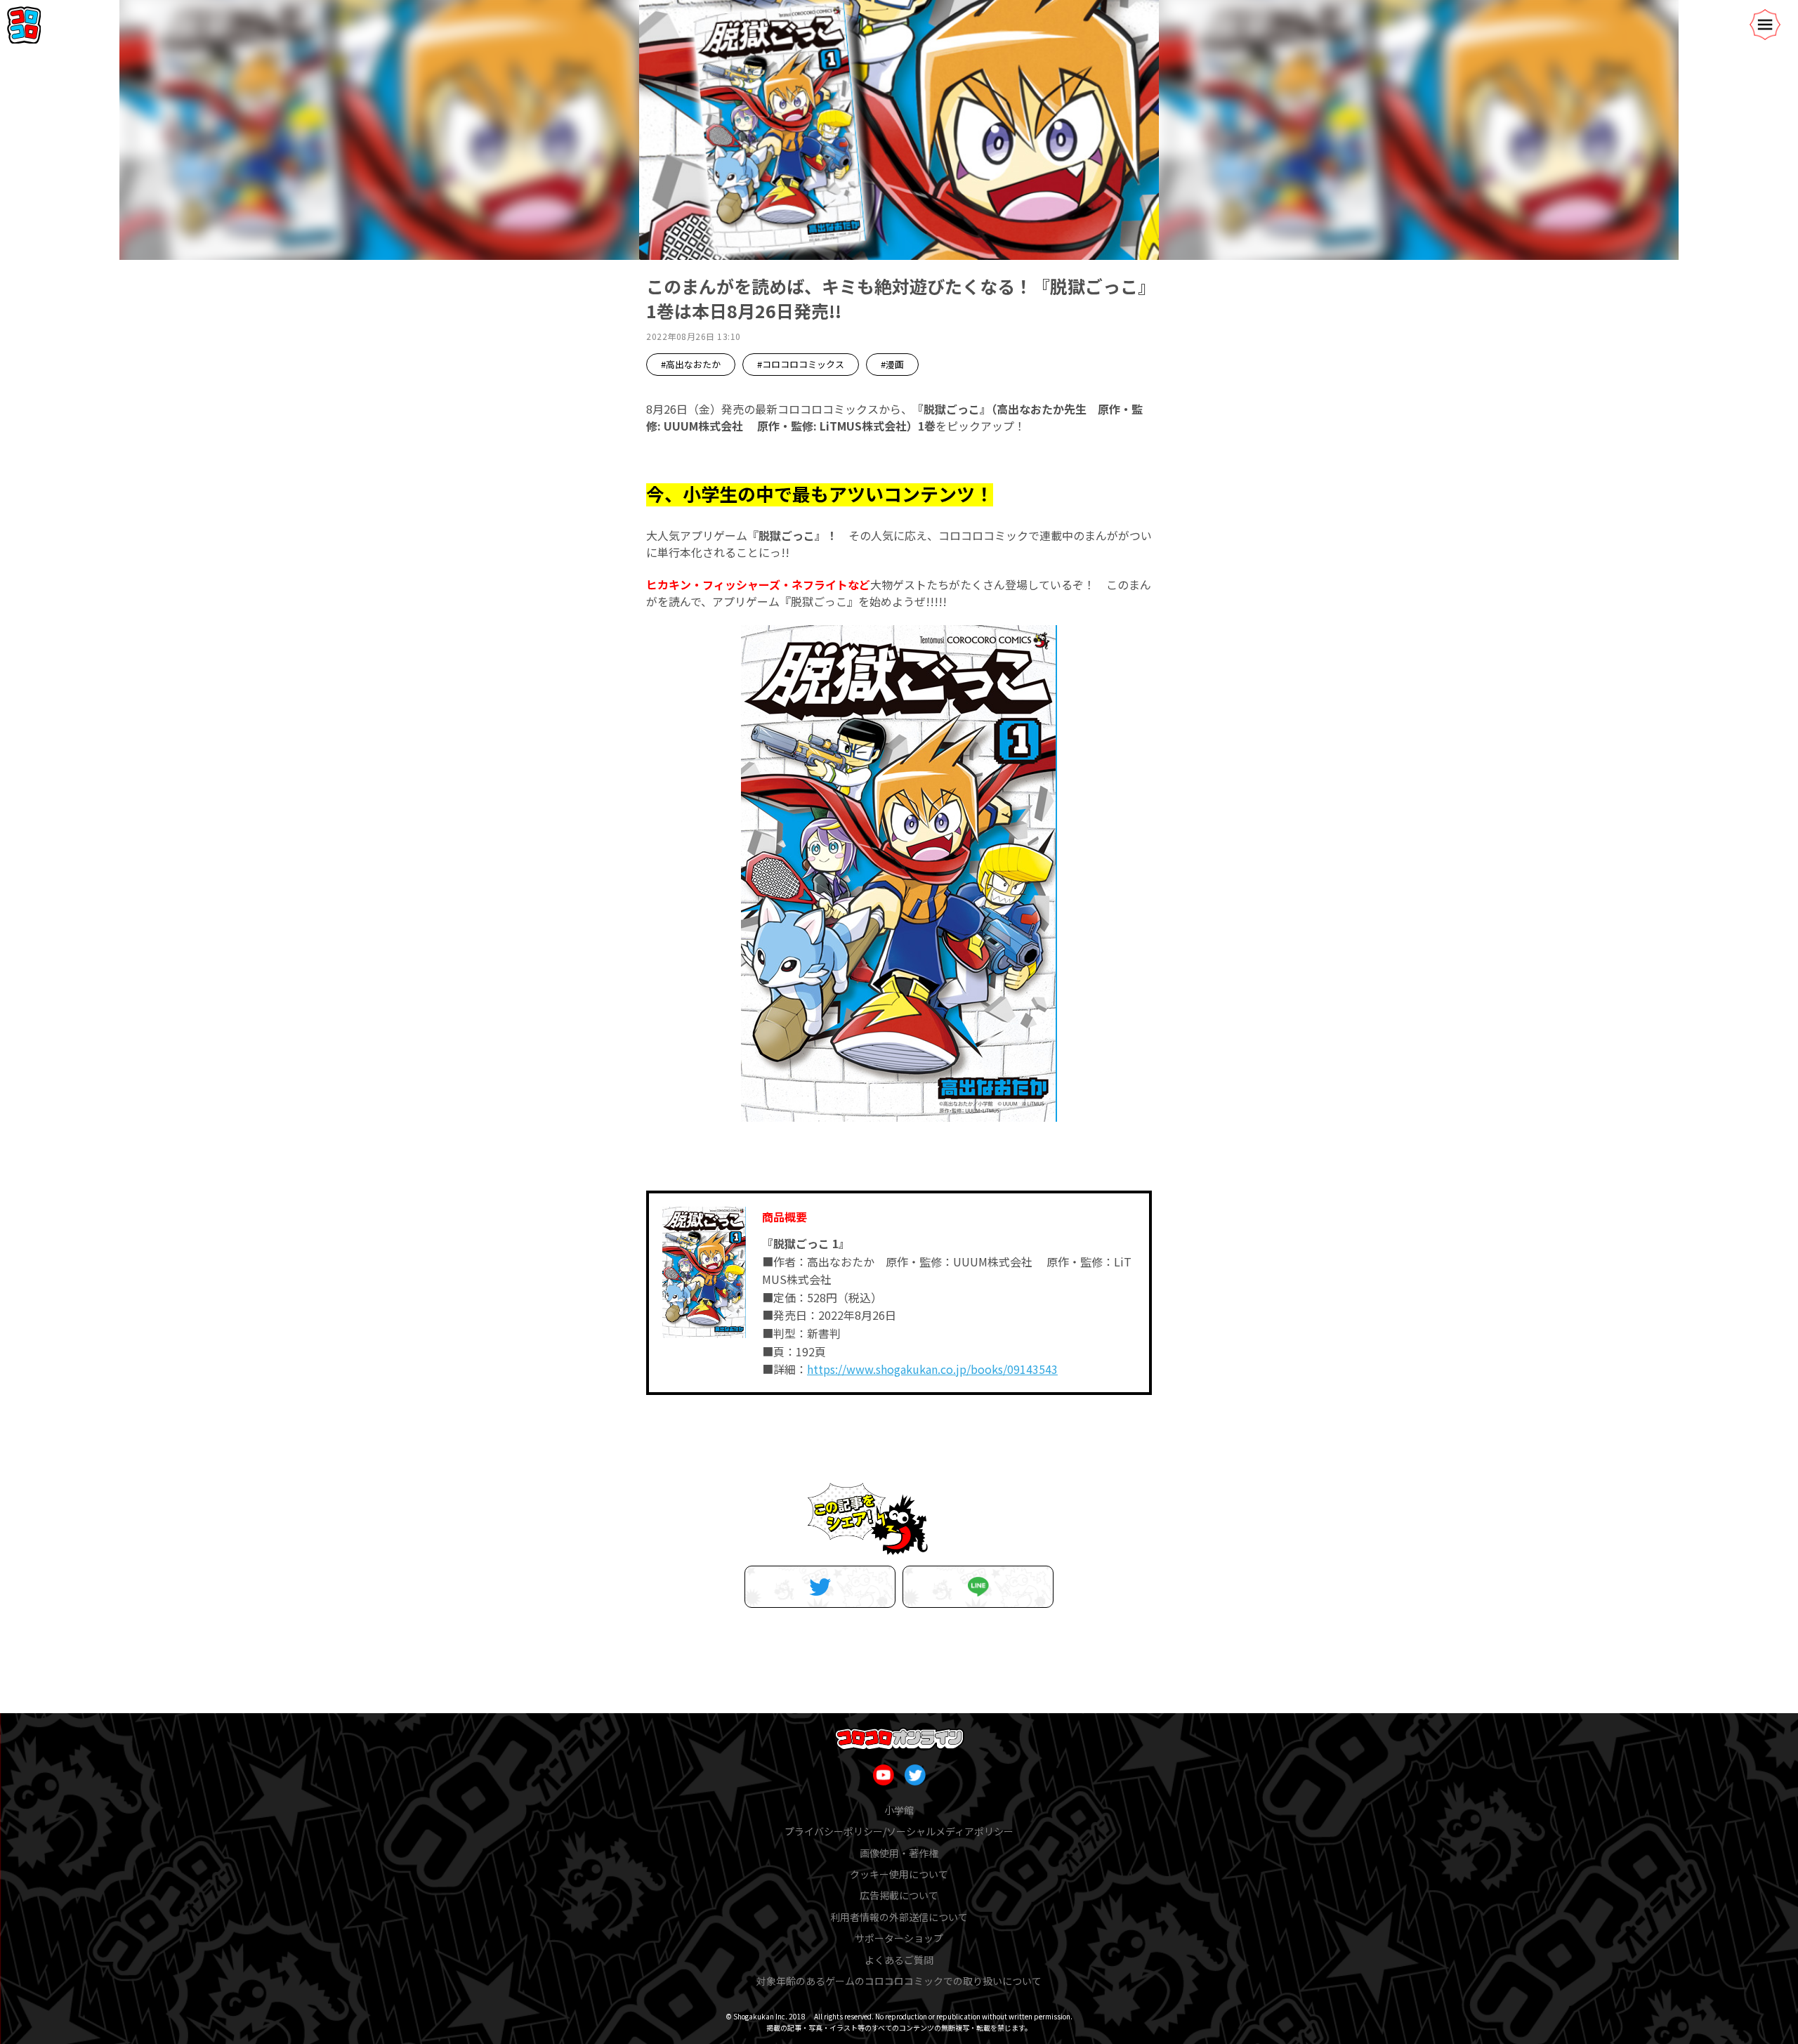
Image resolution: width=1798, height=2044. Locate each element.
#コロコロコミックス (801, 364)
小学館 (899, 1810)
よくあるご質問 (899, 1960)
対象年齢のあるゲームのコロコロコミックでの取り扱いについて (899, 1981)
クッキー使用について (899, 1874)
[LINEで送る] (978, 1587)
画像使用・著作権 (899, 1853)
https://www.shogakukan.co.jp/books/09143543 (932, 1369)
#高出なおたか (691, 364)
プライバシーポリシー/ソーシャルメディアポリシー (899, 1831)
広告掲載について (899, 1895)
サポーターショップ (899, 1938)
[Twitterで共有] (820, 1587)
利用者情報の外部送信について (899, 1917)
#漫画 (892, 364)
